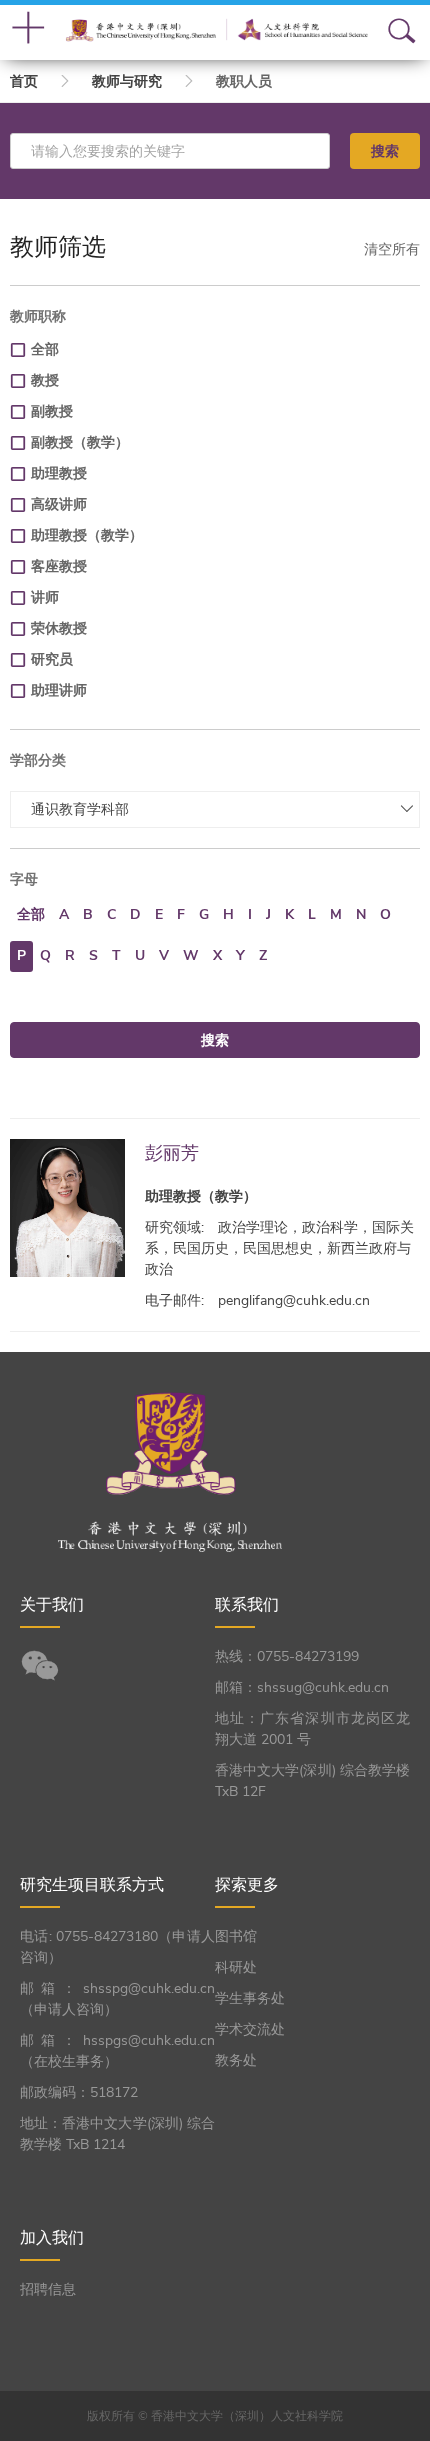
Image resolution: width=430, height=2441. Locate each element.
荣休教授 (59, 628)
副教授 (52, 411)
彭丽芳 (172, 1152)
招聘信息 (48, 2289)
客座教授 (59, 566)
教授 (45, 380)
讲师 (45, 597)
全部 (45, 349)
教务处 (236, 2060)
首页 (24, 81)
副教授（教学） (80, 442)
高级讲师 (59, 504)
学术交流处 (250, 2029)
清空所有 (392, 249)
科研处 (236, 1967)
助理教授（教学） (87, 535)
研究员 (52, 659)
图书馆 (236, 1936)
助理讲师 (59, 690)
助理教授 (59, 473)
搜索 (385, 151)
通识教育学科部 (80, 809)
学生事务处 (250, 1998)
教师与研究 (127, 81)
